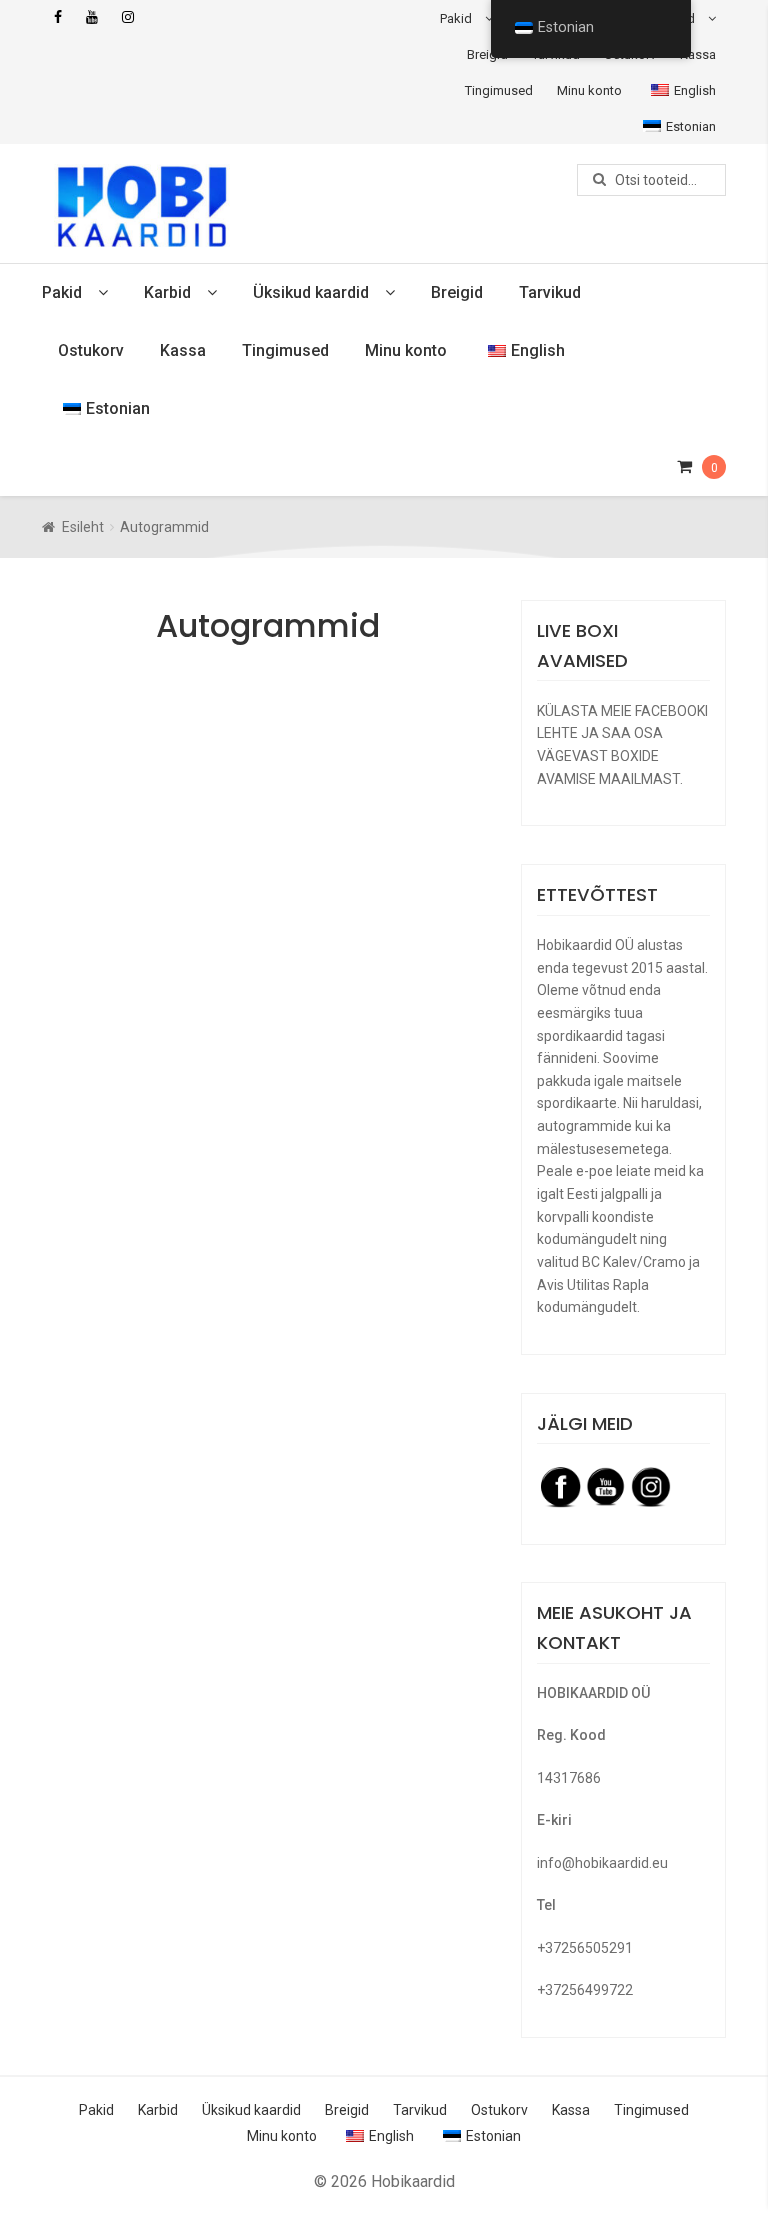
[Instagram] (128, 17)
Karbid (167, 292)
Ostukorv (91, 350)
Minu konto (589, 90)
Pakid (456, 18)
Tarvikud (550, 292)
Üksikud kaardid (311, 292)
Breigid (487, 54)
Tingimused (499, 90)
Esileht (83, 527)
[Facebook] (58, 17)
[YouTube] (92, 17)
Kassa (698, 54)
